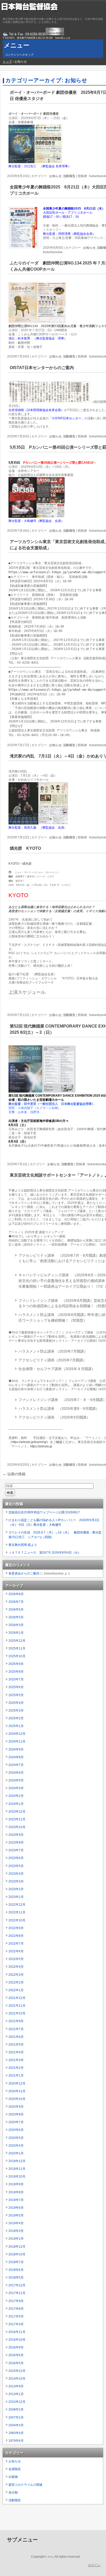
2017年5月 (16, 2316)
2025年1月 (16, 1726)
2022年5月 (16, 1959)
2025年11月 (17, 1648)
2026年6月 (16, 1610)
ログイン (94, 2565)
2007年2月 (16, 2417)
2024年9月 (16, 1749)
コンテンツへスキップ (19, 55)
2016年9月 (16, 2347)
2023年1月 (16, 1897)
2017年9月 (16, 2301)
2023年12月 (17, 1812)
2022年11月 (17, 1912)
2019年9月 (16, 2184)
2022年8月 (16, 1936)
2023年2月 (16, 1889)
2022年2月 (16, 1982)
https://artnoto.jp (41, 1446)
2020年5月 (16, 2138)
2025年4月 (16, 1703)
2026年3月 (16, 1625)
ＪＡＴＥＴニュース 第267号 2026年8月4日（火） (45, 1553)
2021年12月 (17, 1998)
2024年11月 (17, 1741)
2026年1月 (16, 1633)
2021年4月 (16, 2052)
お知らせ (55, 176)
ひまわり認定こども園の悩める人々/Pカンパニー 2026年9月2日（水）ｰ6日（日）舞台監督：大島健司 (54, 1522)
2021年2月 (16, 2068)
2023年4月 (16, 1874)
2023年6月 (16, 1858)
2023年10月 (17, 1827)
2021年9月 (16, 2021)
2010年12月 (17, 2402)
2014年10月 (17, 2379)
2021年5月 (16, 2045)
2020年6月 (16, 2130)
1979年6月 (16, 2441)
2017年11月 (17, 2293)
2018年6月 (16, 2270)
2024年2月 (16, 1796)
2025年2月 (16, 1718)
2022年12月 (17, 1905)
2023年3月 (16, 1881)
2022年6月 (16, 1951)
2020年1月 (16, 2153)
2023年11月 (17, 1819)
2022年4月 (16, 1967)
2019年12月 (17, 2161)
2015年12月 (17, 2371)
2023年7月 (16, 1850)
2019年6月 (16, 2208)
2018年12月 (17, 2247)
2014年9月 (16, 2386)
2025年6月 (16, 1687)
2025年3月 (16, 1711)
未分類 (13, 2492)
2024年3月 (16, 1788)
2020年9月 (16, 2107)
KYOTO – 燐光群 (20, 864)
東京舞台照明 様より (23, 1545)
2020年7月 (16, 2122)
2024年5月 (16, 1780)
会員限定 (15, 2469)
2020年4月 (16, 2146)
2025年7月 (16, 1679)
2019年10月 (17, 2177)
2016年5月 (16, 2363)
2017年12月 (17, 2285)
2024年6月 (16, 1773)
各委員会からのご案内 (24, 1573)
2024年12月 (17, 1734)
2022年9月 (16, 1928)
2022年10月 (17, 1920)
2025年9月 (16, 1664)
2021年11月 (17, 2006)
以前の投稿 (14, 1474)
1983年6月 (16, 2433)
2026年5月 (16, 1617)
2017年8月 (16, 2309)
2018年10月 (17, 2254)
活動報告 (69, 176)
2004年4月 (16, 2425)
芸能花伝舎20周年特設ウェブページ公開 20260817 (44, 1512)
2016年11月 (17, 2332)
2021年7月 (16, 2029)
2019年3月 (16, 2231)
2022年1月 (16, 1990)
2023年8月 (16, 1843)
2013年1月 (16, 2394)
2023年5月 (16, 1866)
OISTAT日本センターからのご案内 (42, 368)
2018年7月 (16, 2262)
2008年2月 (16, 2410)
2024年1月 (16, 1804)
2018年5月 (16, 2278)
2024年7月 (16, 1765)
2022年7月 (16, 1944)
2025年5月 (16, 1695)
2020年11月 (17, 2091)
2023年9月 (16, 1835)
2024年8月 (16, 1757)
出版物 (13, 2477)
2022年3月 (16, 1975)
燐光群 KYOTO (27, 848)
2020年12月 (17, 2083)
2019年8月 (16, 2192)
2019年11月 (17, 2169)
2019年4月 (16, 2223)
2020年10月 (17, 2099)
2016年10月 (17, 2340)
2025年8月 (16, 1672)
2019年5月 (16, 2215)
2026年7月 (16, 1602)
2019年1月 (16, 2239)
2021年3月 (16, 2060)
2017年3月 (16, 2324)
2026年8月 (16, 1594)
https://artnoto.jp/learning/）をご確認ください (43, 1442)
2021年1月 (16, 2075)
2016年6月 (16, 2355)
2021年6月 (16, 2037)
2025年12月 (17, 1641)
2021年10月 (17, 2013)
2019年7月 (16, 2200)
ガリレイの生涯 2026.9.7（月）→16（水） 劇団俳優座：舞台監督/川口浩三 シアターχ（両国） (55, 1535)
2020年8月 (16, 2114)
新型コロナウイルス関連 (25, 2485)
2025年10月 (17, 1656)
